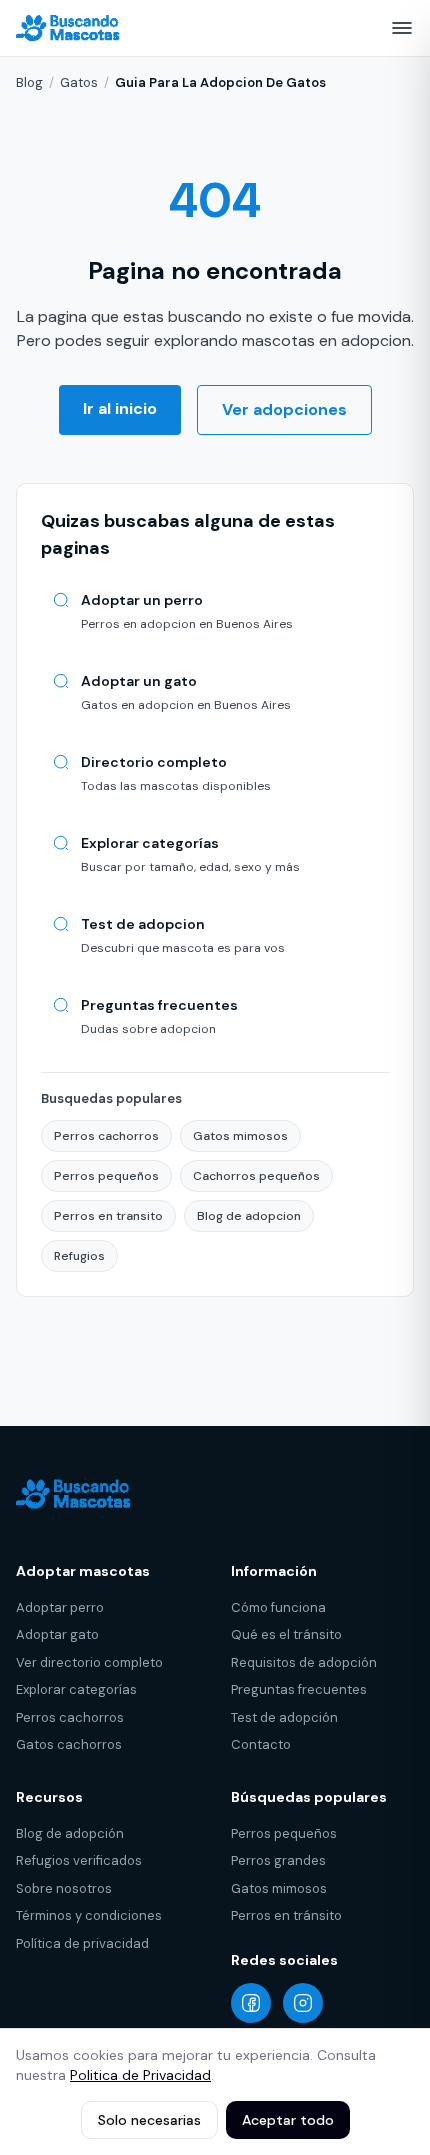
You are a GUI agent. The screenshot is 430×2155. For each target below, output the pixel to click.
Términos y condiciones (89, 1915)
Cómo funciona (278, 1607)
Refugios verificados (79, 1860)
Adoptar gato (57, 1634)
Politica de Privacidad (140, 2075)
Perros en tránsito (286, 1915)
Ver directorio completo (89, 1662)
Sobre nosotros (64, 1888)
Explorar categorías (76, 1689)
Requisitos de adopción (304, 1662)
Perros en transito (108, 1216)
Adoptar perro (60, 1607)
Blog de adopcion (249, 1216)
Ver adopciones (284, 409)
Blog (29, 82)
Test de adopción (284, 1717)
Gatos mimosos (240, 1136)
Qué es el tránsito (286, 1634)
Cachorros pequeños (256, 1176)
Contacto (261, 1744)
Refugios (79, 1256)
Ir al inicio (120, 408)
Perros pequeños (106, 1176)
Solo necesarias (149, 2120)
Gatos (79, 82)
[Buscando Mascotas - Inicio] (73, 28)
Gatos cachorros (69, 1744)
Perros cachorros (106, 1136)
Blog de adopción (70, 1833)
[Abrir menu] (402, 28)
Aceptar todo (288, 2120)
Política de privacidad (82, 1943)
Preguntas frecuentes (299, 1689)
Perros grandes (278, 1860)
